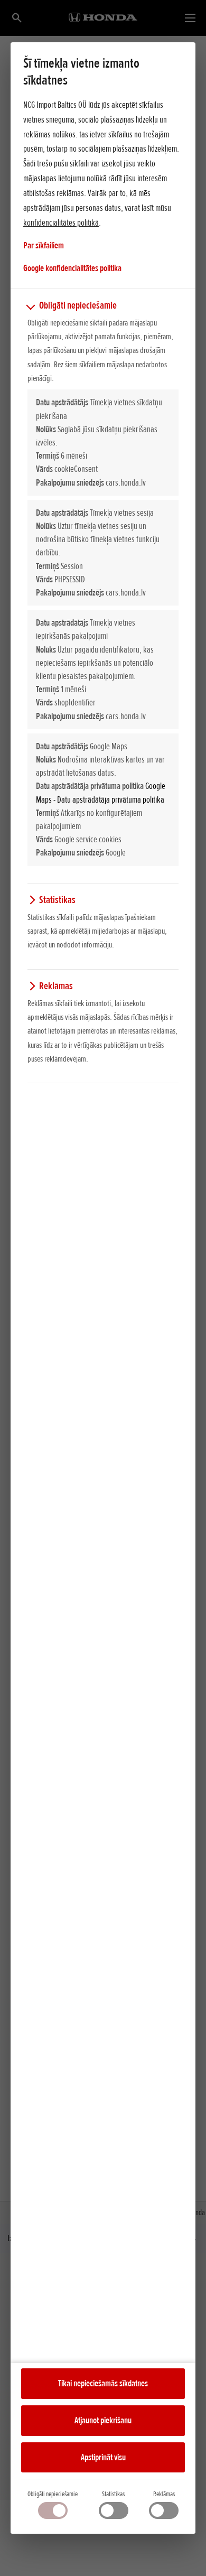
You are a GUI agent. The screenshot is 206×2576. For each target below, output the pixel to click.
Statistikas (113, 2494)
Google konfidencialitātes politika (72, 268)
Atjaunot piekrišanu (103, 2420)
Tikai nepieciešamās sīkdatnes (103, 2383)
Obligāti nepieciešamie (53, 2494)
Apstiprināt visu (103, 2457)
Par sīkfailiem (44, 245)
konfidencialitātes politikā (61, 222)
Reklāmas (164, 2494)
